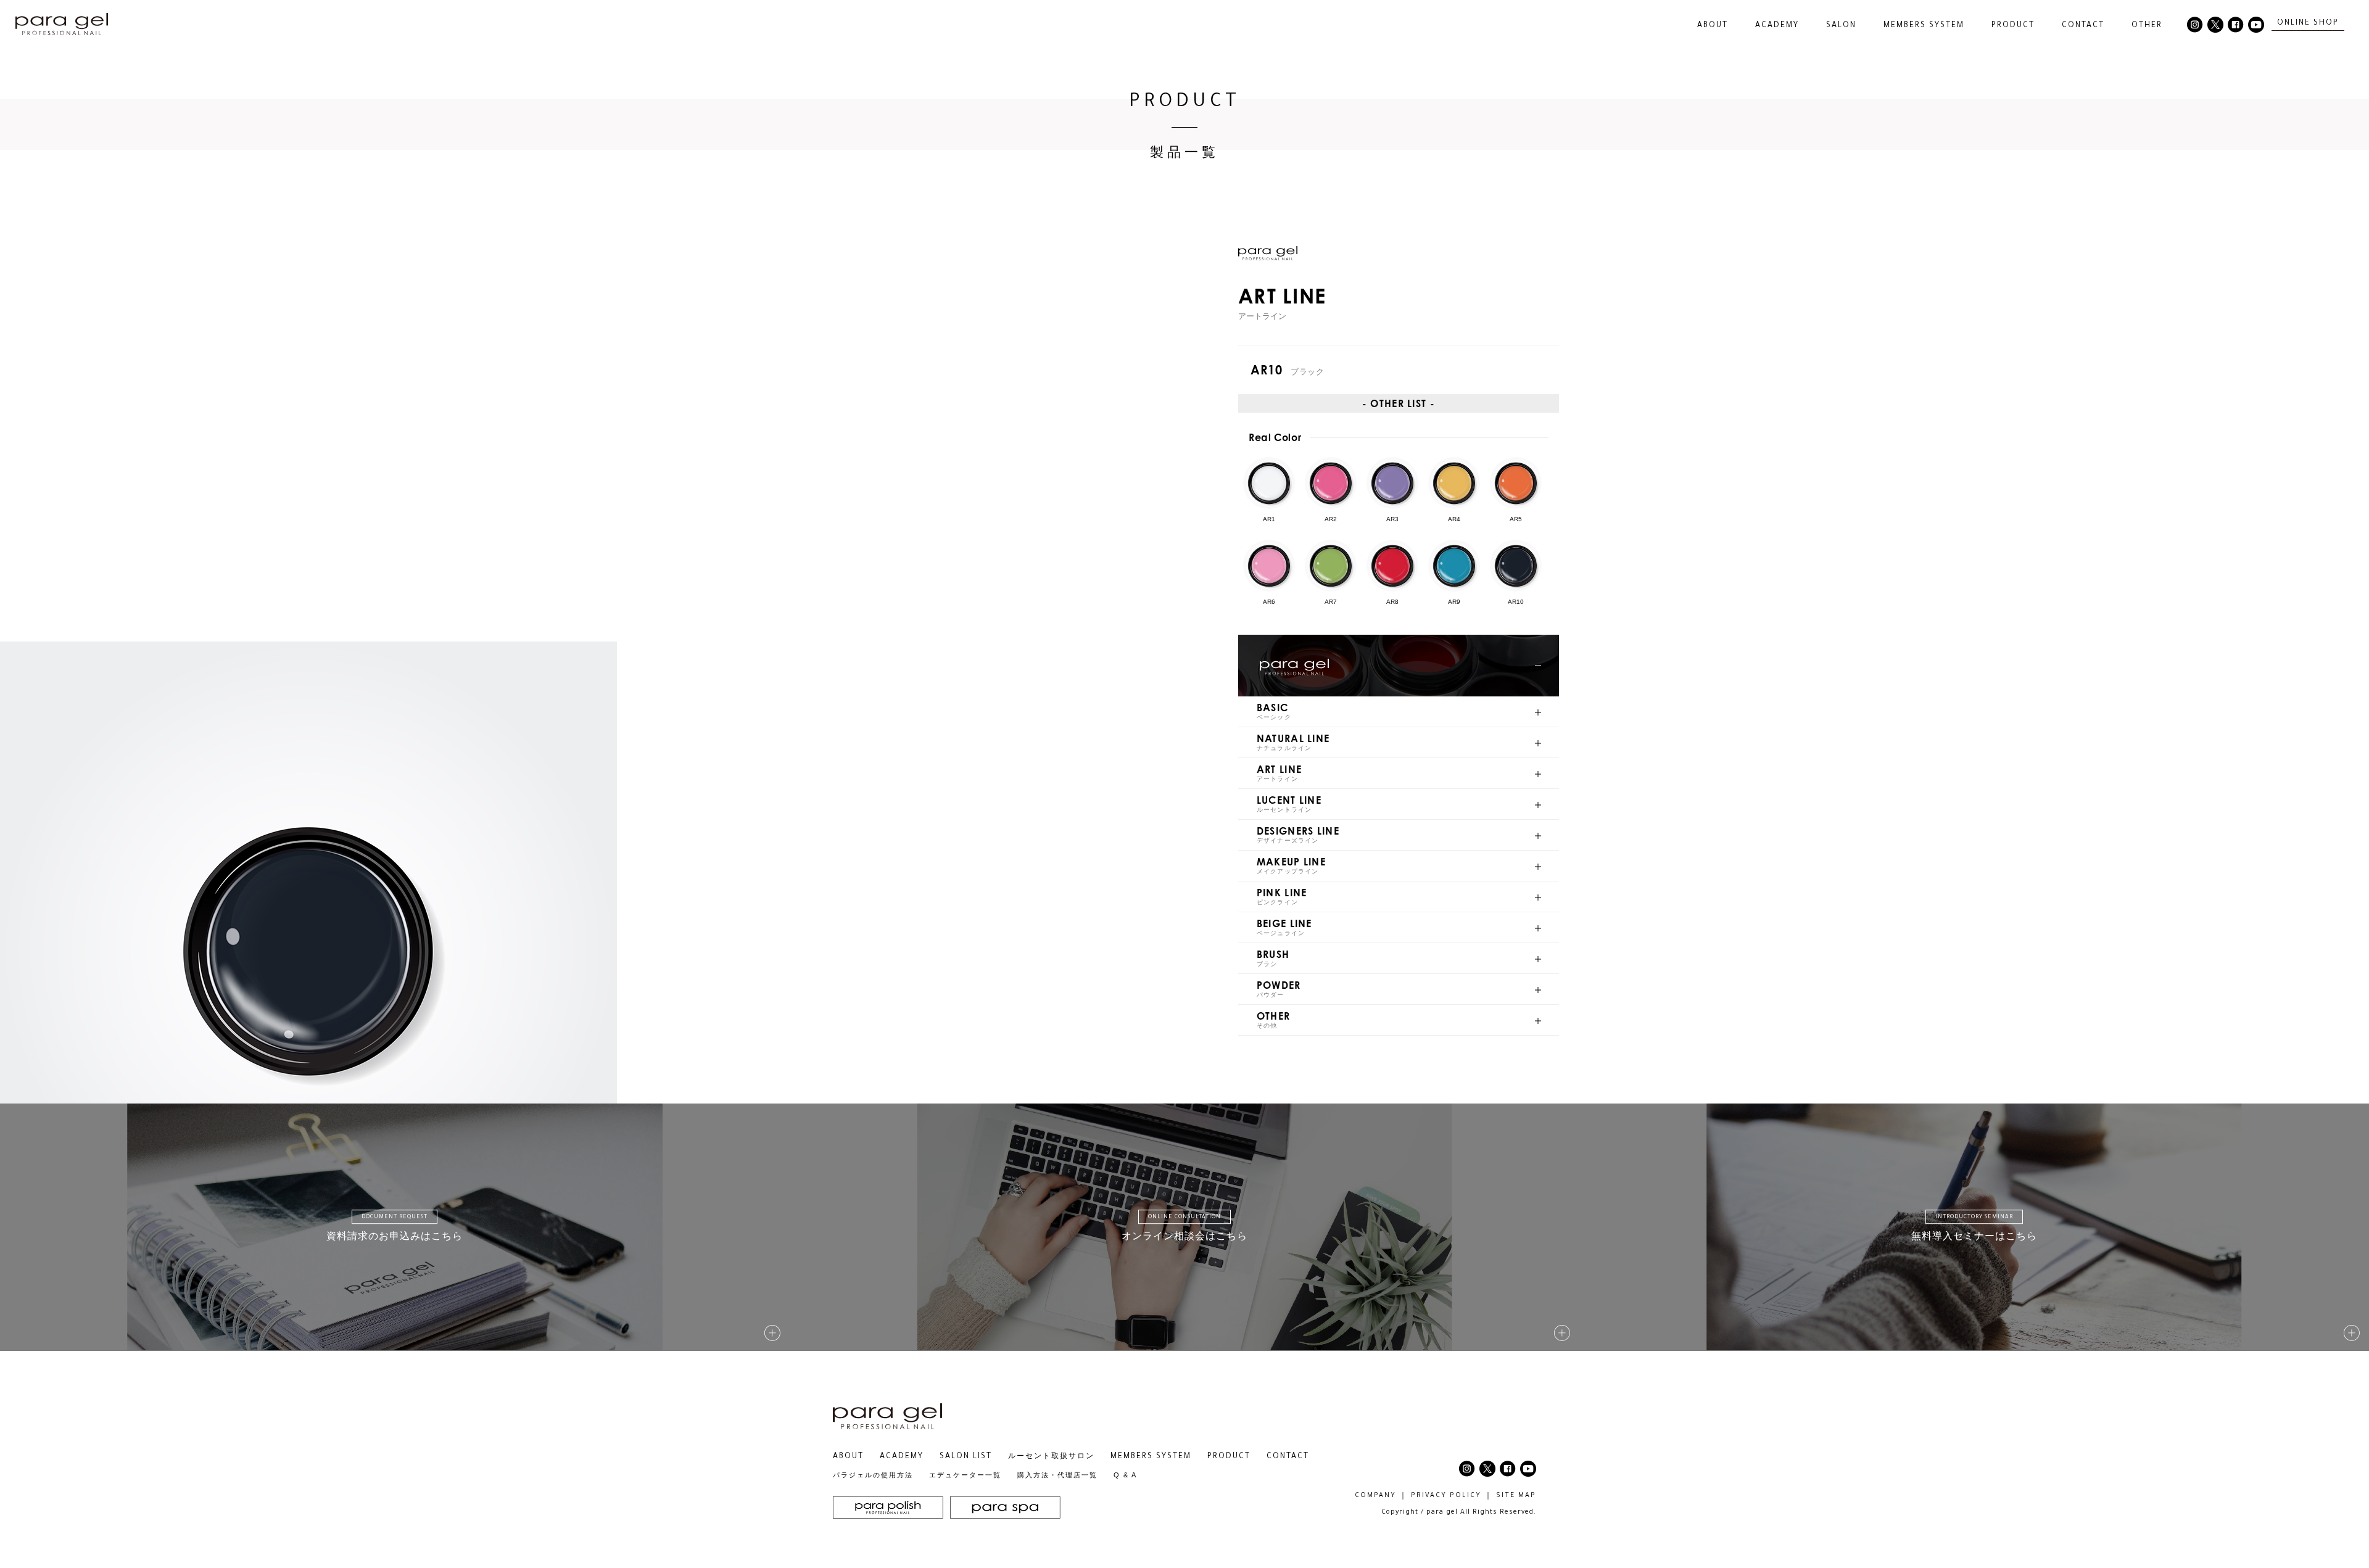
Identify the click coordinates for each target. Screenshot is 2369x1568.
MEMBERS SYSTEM (1924, 26)
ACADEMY (1777, 26)
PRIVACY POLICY (1446, 1496)
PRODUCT (1229, 1457)
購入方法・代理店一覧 (1057, 1475)
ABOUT (848, 1457)
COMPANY (1375, 1496)
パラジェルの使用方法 (873, 1475)
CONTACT (2083, 26)
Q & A (1125, 1475)
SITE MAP (1516, 1496)
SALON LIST (966, 1457)
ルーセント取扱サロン (1051, 1457)
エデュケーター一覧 (965, 1475)
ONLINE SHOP (2308, 23)
